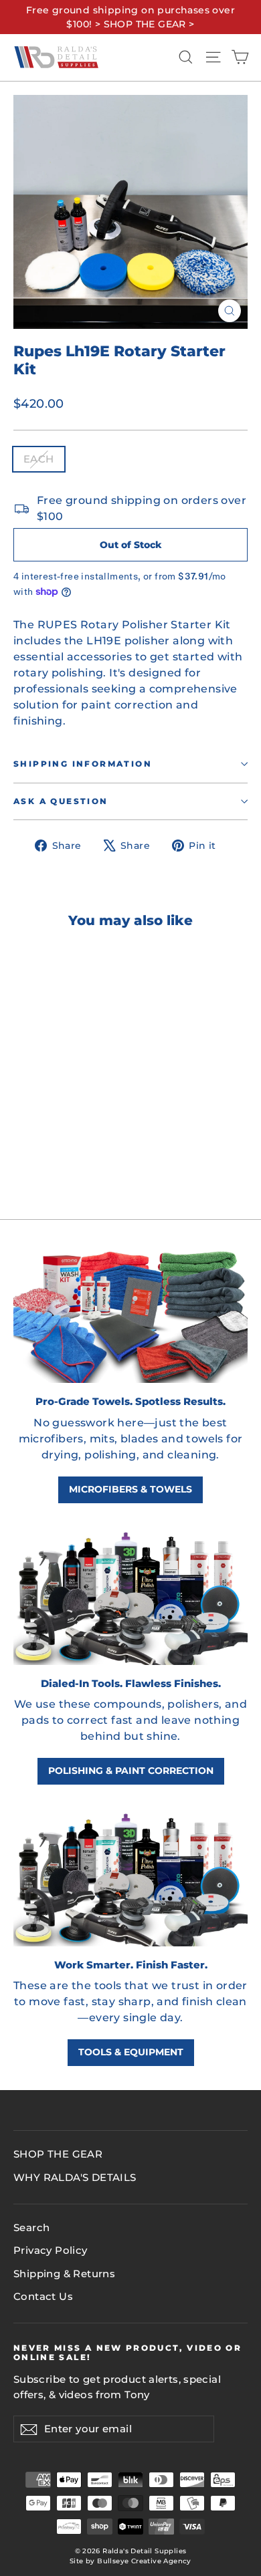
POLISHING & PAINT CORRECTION (131, 1771)
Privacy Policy (51, 2250)
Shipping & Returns (64, 2274)
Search (31, 2228)
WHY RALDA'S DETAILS (75, 2178)
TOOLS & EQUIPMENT (131, 2052)
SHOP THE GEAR (58, 2154)
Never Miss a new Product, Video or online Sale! (127, 2353)
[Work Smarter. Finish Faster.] (130, 1876)
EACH (39, 459)
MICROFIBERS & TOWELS (130, 1489)
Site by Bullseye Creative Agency (130, 2561)
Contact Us (43, 2297)
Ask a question (61, 801)
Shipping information (83, 764)
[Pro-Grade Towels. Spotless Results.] (130, 1313)
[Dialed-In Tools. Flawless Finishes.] (130, 1595)
